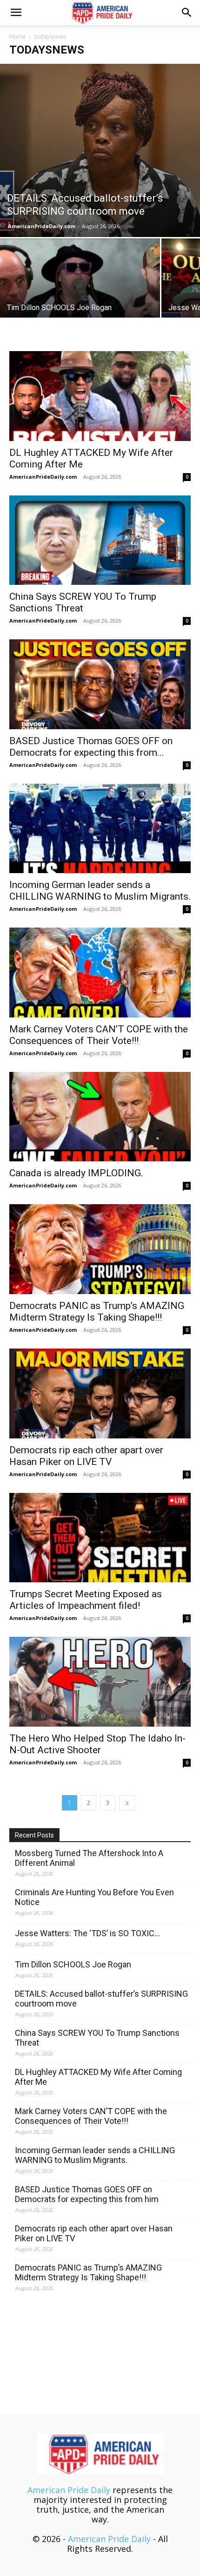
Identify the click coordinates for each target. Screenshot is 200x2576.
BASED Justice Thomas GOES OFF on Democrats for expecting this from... (91, 747)
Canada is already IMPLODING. (76, 1173)
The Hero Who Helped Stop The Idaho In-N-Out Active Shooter (97, 1744)
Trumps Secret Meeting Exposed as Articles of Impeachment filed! (86, 1600)
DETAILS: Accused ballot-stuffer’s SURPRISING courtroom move (101, 1999)
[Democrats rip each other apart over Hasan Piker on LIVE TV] (100, 1393)
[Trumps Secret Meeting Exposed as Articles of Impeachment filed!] (100, 1538)
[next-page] (127, 1803)
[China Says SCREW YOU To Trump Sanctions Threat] (100, 540)
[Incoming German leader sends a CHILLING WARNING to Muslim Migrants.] (100, 829)
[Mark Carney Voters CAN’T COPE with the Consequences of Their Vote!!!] (100, 973)
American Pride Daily (69, 2490)
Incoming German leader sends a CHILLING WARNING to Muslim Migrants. (100, 891)
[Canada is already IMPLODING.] (100, 1117)
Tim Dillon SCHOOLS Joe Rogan (73, 1964)
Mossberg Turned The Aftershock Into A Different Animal (89, 1858)
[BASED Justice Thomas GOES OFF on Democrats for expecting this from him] (100, 684)
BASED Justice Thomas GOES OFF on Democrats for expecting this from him (87, 2194)
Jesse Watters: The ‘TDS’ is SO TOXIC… (87, 1933)
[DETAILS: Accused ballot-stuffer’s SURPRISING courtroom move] (100, 150)
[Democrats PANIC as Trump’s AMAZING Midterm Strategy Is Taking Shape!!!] (100, 1249)
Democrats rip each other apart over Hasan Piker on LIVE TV (86, 1456)
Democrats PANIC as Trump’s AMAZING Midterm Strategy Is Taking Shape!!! (97, 1312)
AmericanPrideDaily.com (42, 226)
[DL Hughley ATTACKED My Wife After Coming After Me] (100, 396)
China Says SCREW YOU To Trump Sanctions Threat (83, 602)
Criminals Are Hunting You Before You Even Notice (94, 1897)
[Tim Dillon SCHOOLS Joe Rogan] (80, 298)
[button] (16, 13)
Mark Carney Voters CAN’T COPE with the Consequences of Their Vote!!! (99, 1035)
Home (17, 37)
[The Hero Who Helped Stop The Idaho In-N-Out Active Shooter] (100, 1682)
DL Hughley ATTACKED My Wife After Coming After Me (98, 2077)
